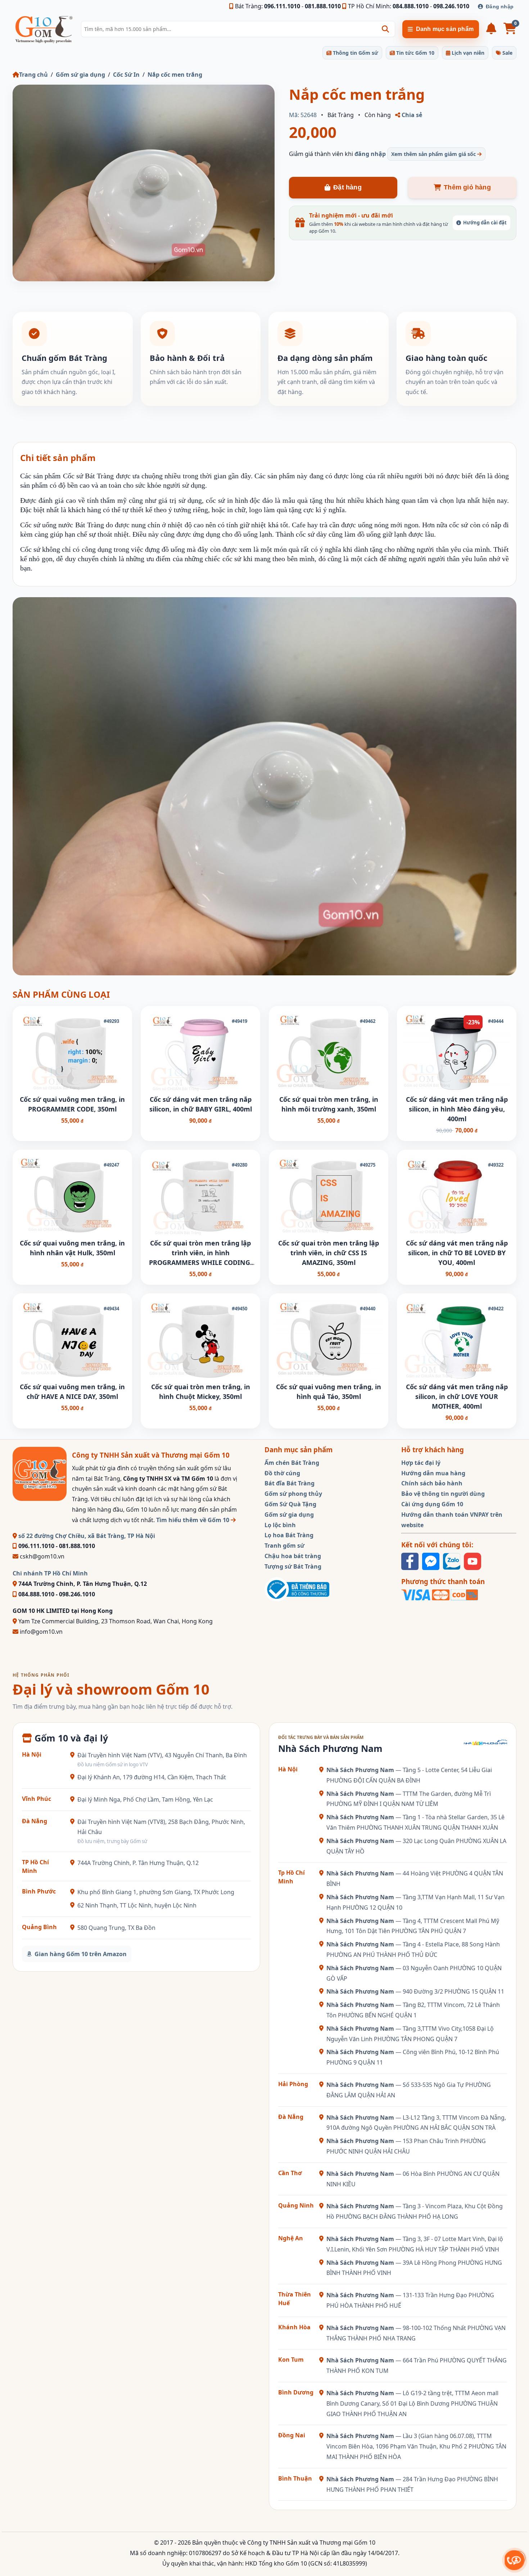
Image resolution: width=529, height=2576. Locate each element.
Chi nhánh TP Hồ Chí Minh (50, 1573)
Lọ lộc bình (280, 1525)
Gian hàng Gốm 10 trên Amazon (81, 1954)
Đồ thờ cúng (282, 1473)
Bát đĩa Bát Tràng (290, 1483)
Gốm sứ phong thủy (293, 1494)
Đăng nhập (500, 6)
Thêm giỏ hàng (467, 187)
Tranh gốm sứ (284, 1546)
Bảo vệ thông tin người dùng (443, 1494)
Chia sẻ (411, 115)
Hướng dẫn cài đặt (485, 223)
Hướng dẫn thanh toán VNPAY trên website (452, 1520)
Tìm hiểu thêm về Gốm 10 (193, 1520)
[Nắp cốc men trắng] (144, 183)
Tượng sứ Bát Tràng (293, 1566)
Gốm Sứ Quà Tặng (290, 1504)
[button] (385, 29)
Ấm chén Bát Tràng (292, 1463)
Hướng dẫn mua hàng (433, 1473)
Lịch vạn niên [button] (467, 53)
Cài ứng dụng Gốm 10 (432, 1504)
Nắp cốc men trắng (175, 75)
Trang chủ (33, 75)
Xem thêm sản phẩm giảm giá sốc (434, 154)
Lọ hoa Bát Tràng (289, 1535)
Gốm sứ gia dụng (80, 75)
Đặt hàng (347, 187)
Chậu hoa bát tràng (293, 1556)
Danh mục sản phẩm (445, 29)
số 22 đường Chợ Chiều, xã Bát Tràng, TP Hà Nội (86, 1536)
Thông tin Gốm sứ (355, 53)
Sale (507, 53)
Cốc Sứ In (126, 75)
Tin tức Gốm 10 (415, 53)
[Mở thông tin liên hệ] (514, 2560)
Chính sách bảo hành (432, 1483)
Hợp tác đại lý (421, 1463)
